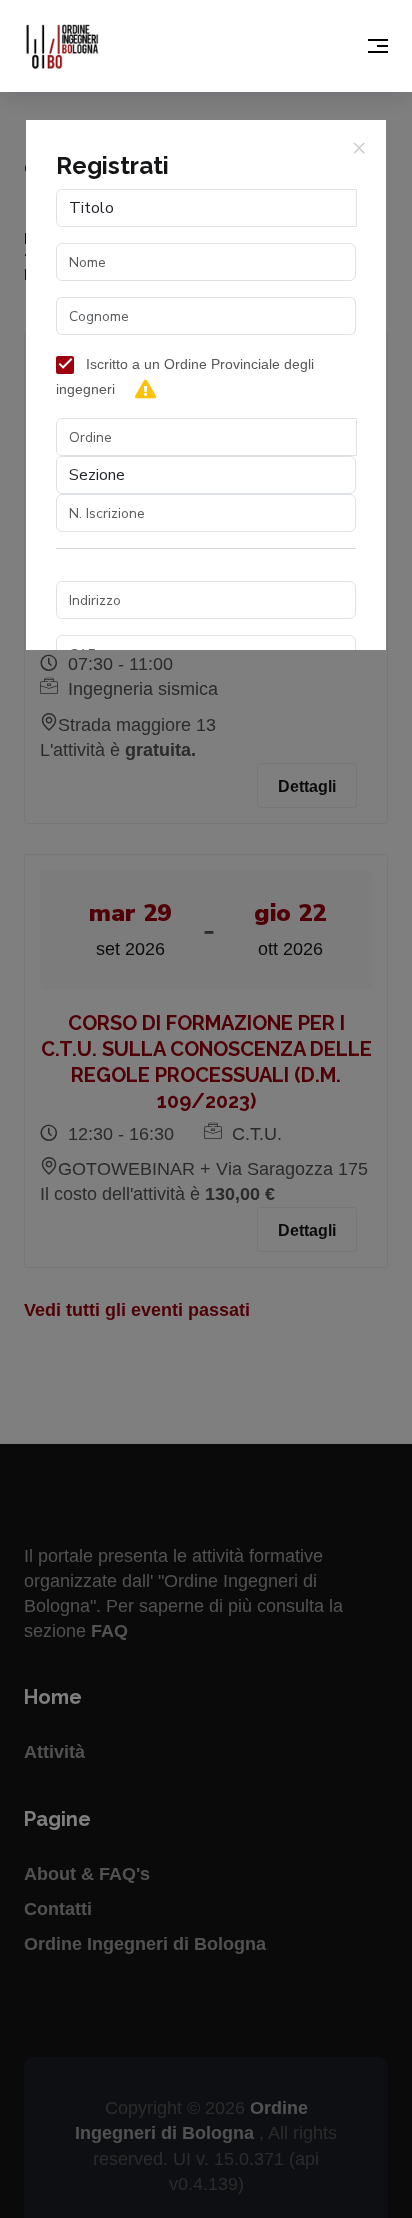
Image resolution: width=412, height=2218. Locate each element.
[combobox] (206, 437)
